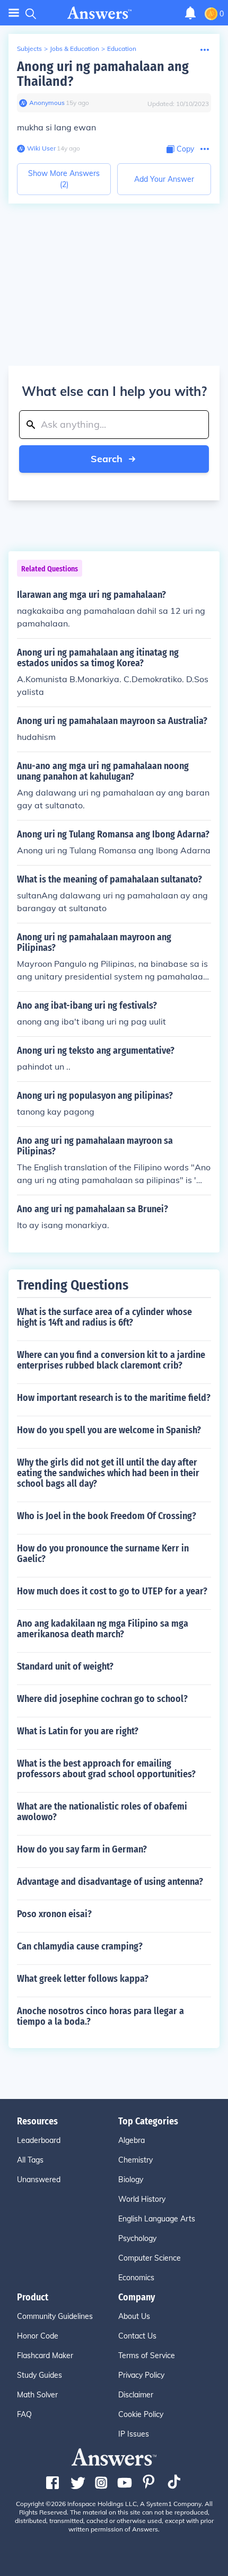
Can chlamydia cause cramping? (80, 1946)
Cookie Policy (141, 2414)
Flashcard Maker (45, 2356)
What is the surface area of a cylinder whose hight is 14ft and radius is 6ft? (104, 1317)
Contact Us (137, 2336)
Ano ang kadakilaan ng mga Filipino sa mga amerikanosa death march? (103, 1629)
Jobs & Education (74, 48)
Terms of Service (147, 2356)
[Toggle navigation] (14, 13)
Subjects (29, 48)
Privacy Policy (141, 2375)
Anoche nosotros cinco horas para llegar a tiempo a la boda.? (100, 2016)
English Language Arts (157, 2219)
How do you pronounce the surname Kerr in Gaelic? (103, 1554)
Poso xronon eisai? (54, 1914)
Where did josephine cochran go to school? (102, 1699)
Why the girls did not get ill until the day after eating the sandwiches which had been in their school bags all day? (108, 1473)
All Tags (30, 2160)
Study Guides (40, 2375)
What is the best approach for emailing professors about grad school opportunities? (106, 1769)
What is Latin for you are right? (78, 1731)
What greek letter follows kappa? (83, 1979)
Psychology (137, 2238)
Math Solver (37, 2395)
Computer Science (150, 2258)
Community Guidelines (55, 2316)
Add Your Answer (164, 179)
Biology (131, 2180)
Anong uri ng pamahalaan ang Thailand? (103, 74)
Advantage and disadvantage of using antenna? (110, 1882)
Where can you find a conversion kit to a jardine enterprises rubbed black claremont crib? (111, 1360)
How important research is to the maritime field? (114, 1398)
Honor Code (38, 2336)
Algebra (131, 2140)
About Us (134, 2316)
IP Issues (134, 2434)
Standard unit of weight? (65, 1666)
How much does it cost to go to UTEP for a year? (112, 1591)
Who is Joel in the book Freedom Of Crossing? (107, 1516)
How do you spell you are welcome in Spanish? (109, 1430)
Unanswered (39, 2180)
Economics (136, 2278)
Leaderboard (39, 2140)
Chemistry (135, 2160)
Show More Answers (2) (64, 179)
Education (122, 48)
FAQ (24, 2414)
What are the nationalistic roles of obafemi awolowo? (102, 1812)
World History (142, 2199)
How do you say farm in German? (82, 1849)
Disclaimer (136, 2395)
